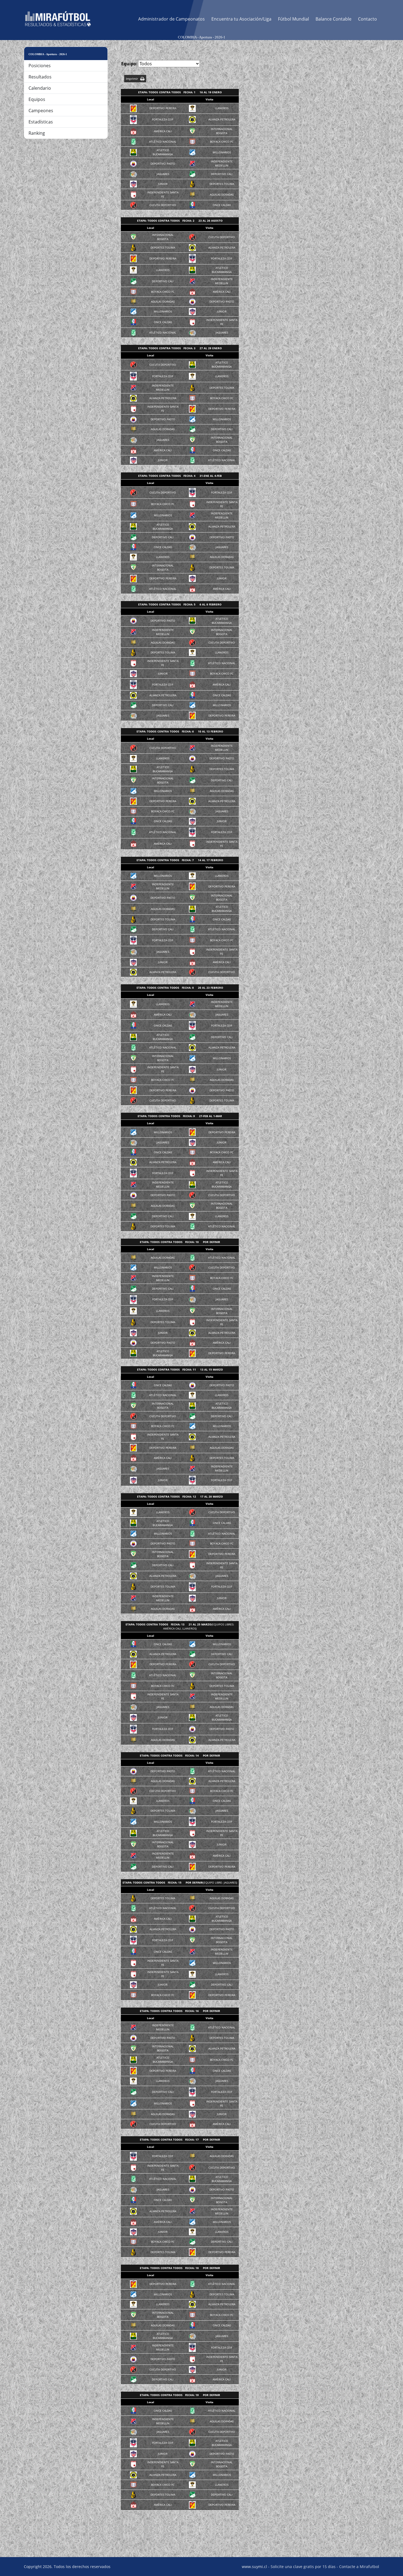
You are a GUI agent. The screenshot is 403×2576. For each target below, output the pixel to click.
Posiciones (40, 66)
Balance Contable (334, 19)
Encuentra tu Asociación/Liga (241, 19)
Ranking (37, 133)
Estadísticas (41, 122)
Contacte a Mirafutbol (359, 2567)
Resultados (40, 77)
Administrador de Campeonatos (171, 19)
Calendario (40, 88)
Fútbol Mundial (293, 19)
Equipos (37, 99)
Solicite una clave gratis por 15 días (303, 2567)
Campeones (41, 111)
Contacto (367, 19)
